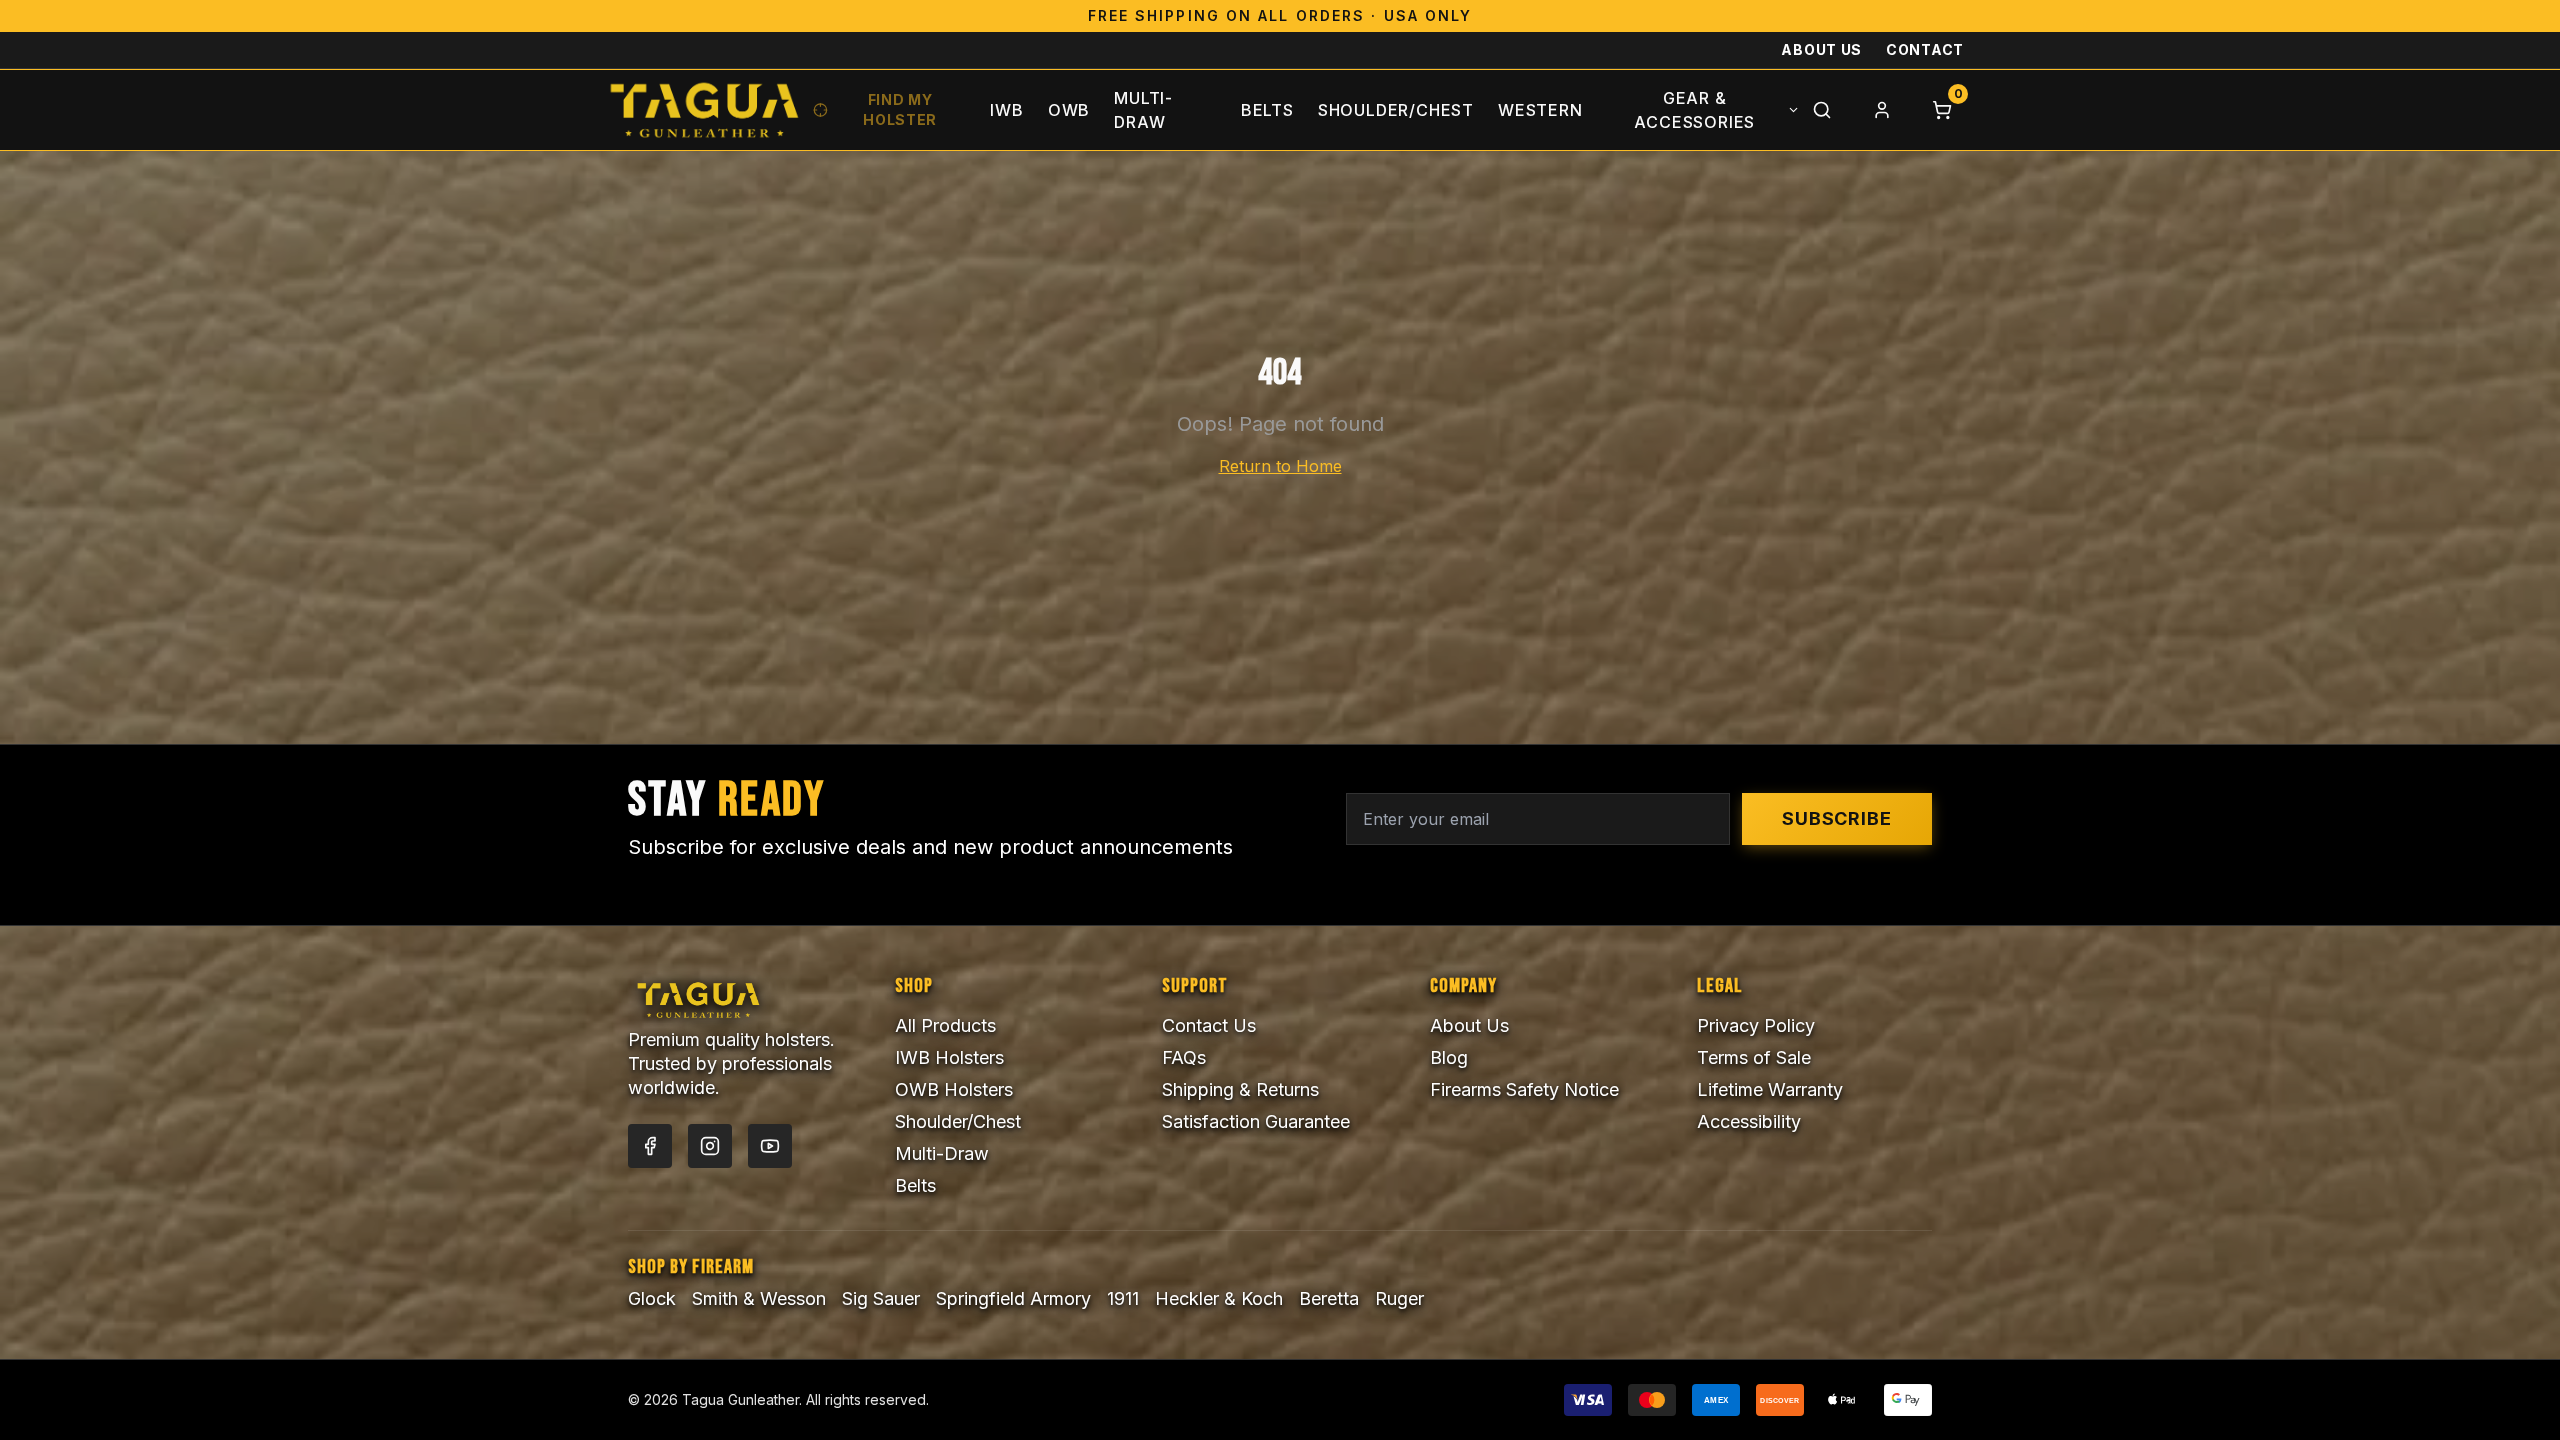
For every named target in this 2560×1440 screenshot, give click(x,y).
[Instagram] (710, 1146)
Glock (652, 1298)
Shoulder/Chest (1396, 110)
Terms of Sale (1754, 1057)
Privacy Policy (1756, 1025)
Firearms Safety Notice (1524, 1089)
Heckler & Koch (1219, 1298)
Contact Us (1209, 1025)
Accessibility (1749, 1121)
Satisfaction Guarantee (1256, 1121)
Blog (1449, 1057)
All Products (945, 1025)
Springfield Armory (1013, 1298)
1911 (1123, 1298)
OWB (1069, 110)
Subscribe (1837, 818)
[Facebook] (650, 1146)
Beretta (1329, 1298)
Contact (1925, 49)
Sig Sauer (881, 1298)
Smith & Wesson (759, 1298)
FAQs (1184, 1057)
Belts (1267, 110)
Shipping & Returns (1240, 1089)
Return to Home (1280, 466)
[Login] (1882, 110)
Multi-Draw (1143, 110)
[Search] (1822, 110)
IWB (1006, 110)
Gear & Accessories (1694, 110)
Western (1540, 110)
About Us (1821, 49)
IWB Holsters (949, 1057)
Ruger (1399, 1298)
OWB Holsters (954, 1089)
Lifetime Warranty (1770, 1089)
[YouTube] (770, 1146)
